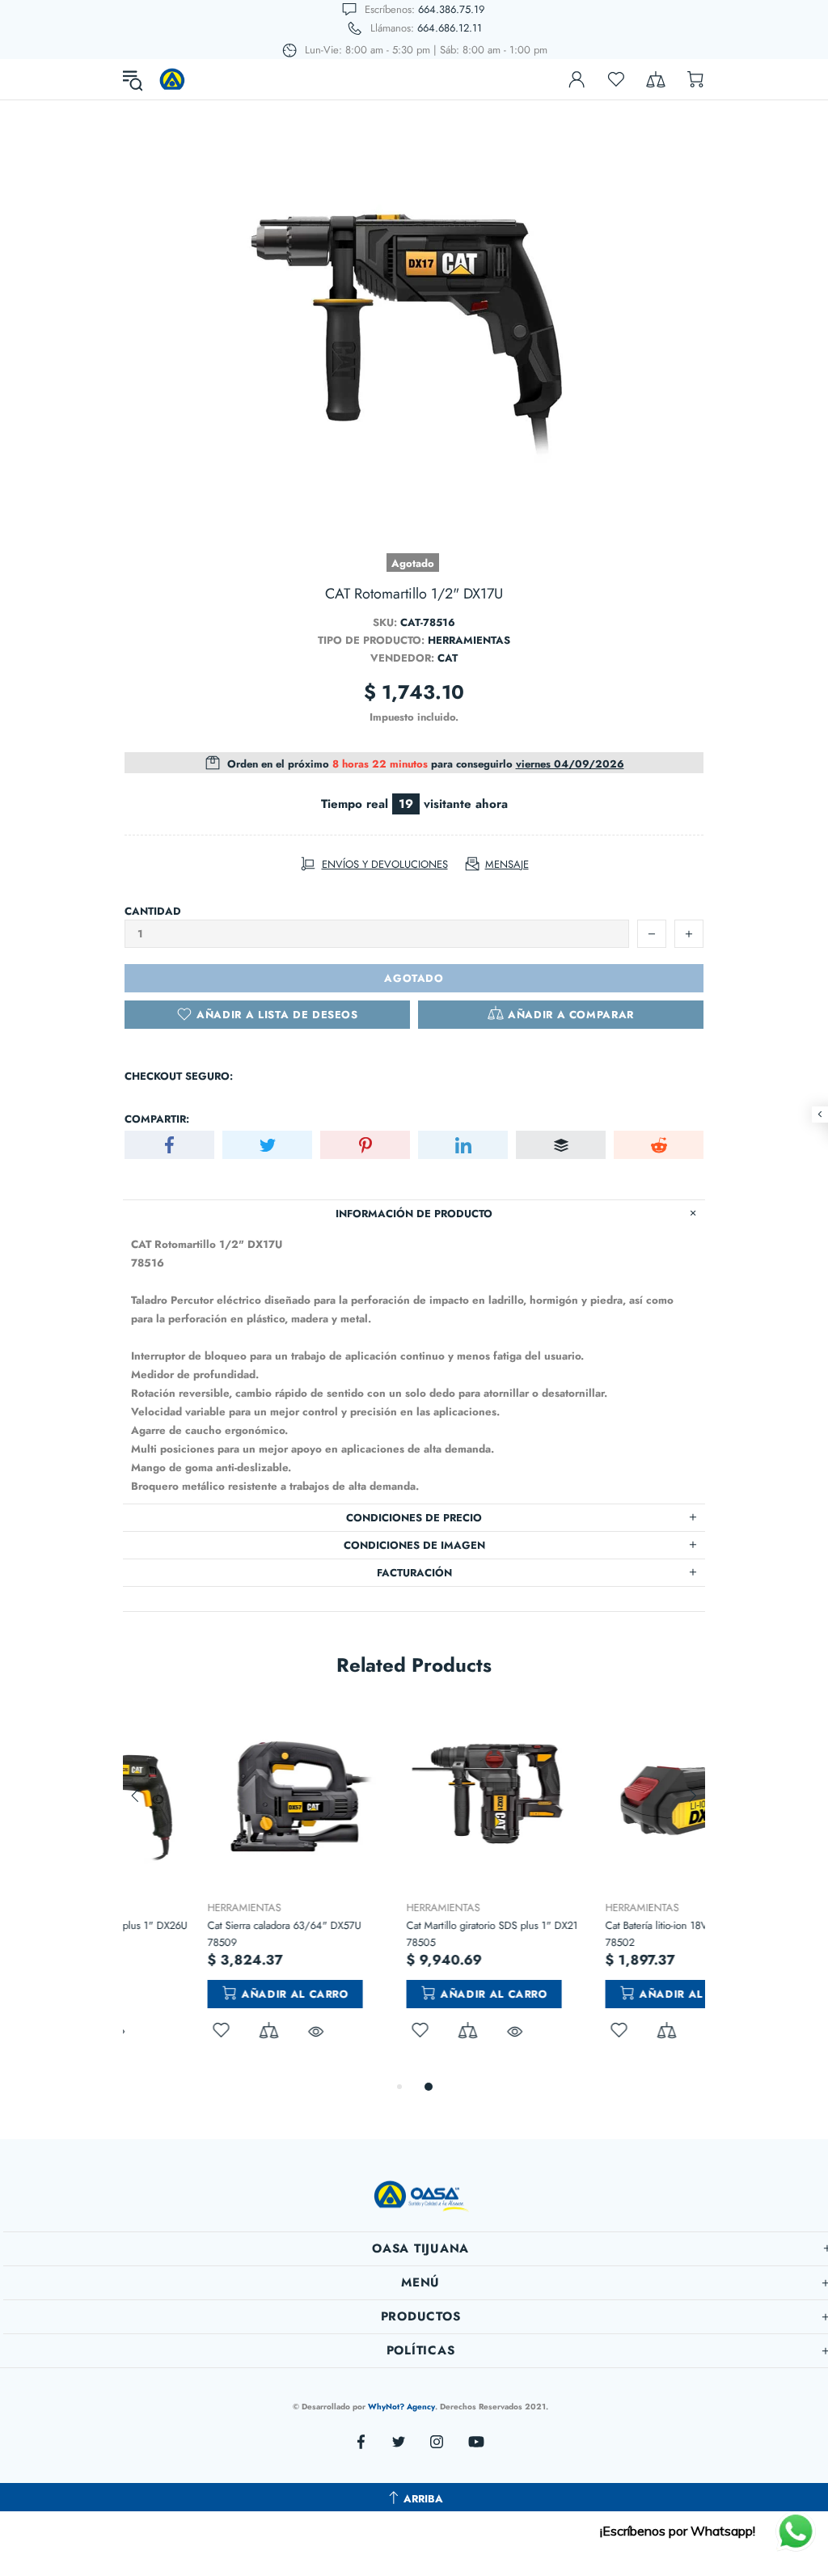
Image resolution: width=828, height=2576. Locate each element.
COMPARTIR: (157, 1119)
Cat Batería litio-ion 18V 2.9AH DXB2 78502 (603, 1934)
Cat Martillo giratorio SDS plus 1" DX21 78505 (409, 1934)
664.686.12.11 (450, 28)
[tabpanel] (216, 1891)
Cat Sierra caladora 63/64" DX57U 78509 (201, 1934)
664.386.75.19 (451, 9)
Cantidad (153, 911)
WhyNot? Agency (401, 2407)
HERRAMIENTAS (161, 1908)
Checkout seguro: (179, 1076)
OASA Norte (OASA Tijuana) (172, 79)
